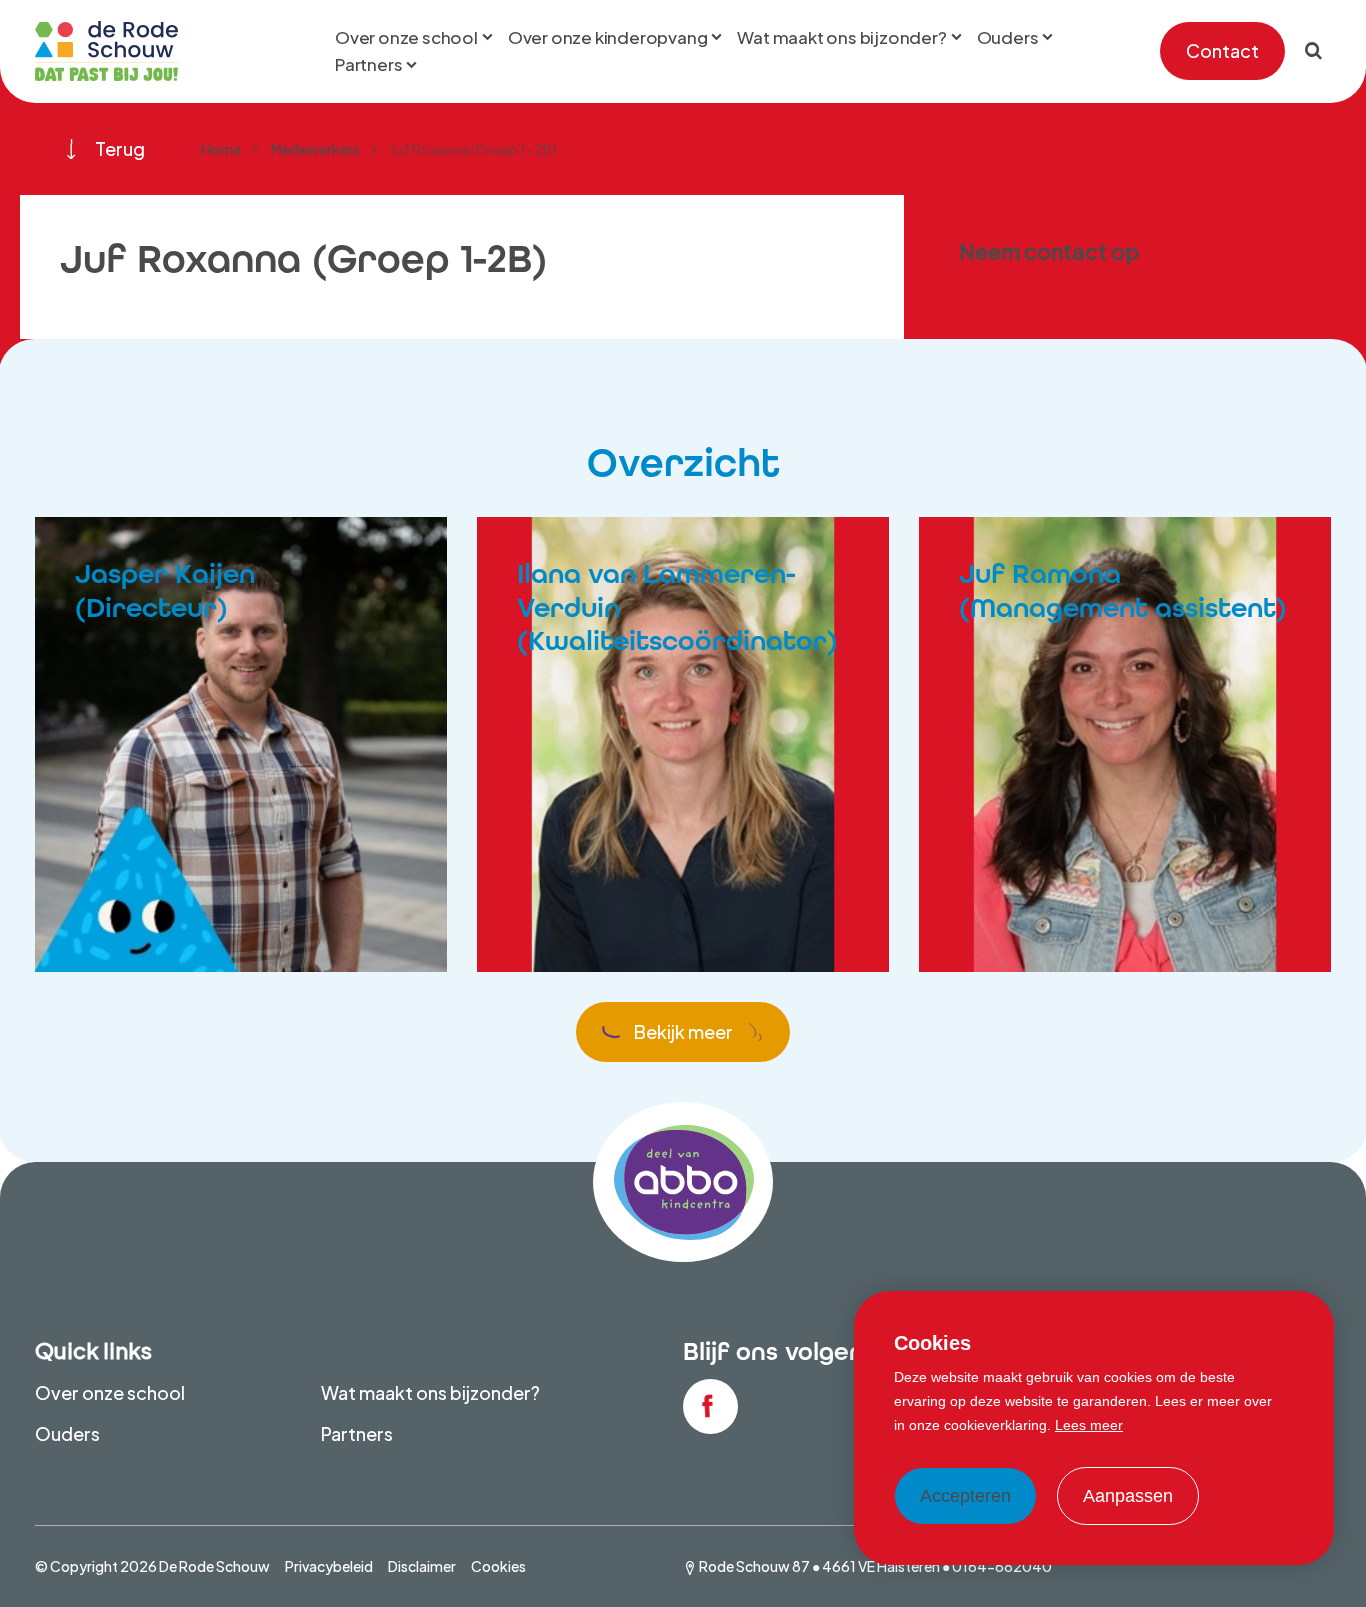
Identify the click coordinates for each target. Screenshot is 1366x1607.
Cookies (498, 1566)
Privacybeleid (329, 1566)
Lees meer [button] (1089, 1425)
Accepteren (965, 1496)
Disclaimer (422, 1566)
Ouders (67, 1433)
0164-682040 (1002, 1566)
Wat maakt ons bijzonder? (430, 1392)
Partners (357, 1433)
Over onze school (110, 1392)
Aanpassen (1128, 1496)
